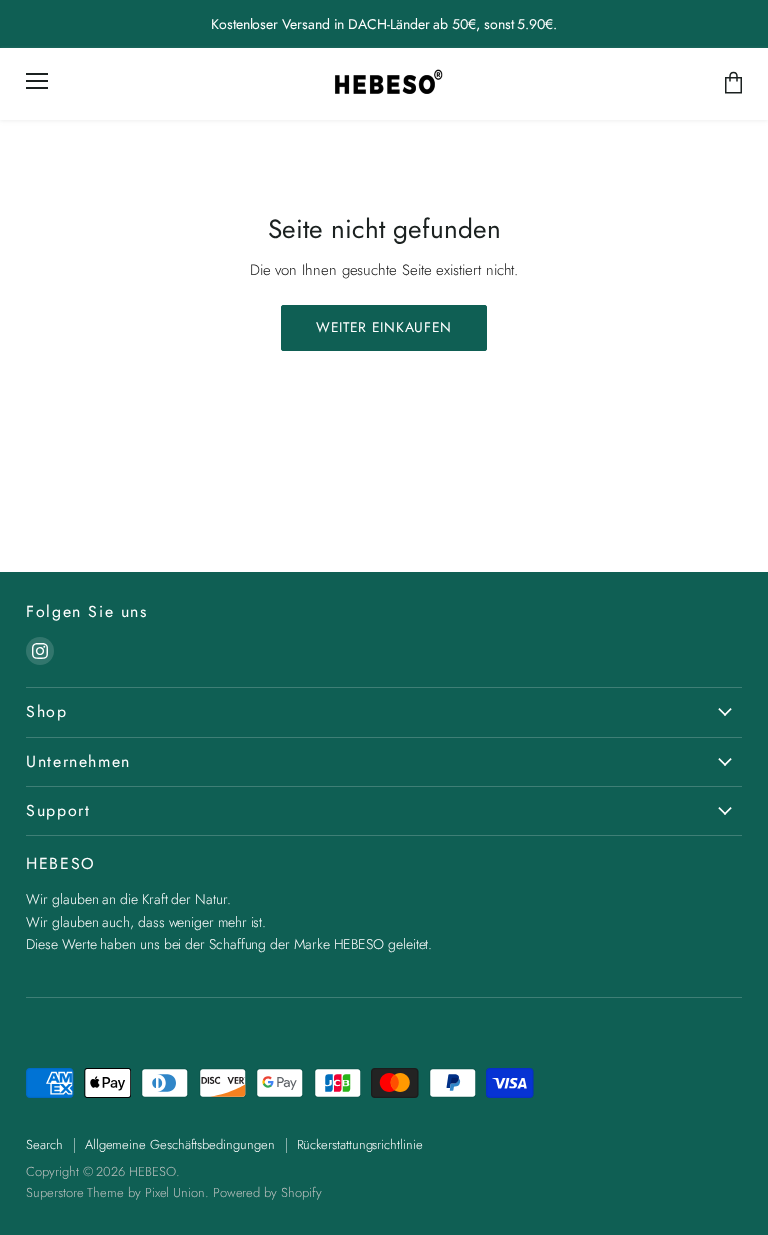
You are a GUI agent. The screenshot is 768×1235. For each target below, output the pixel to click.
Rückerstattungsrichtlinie (360, 1144)
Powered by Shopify (267, 1192)
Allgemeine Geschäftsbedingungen (180, 1144)
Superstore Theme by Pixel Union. (117, 1192)
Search (44, 1144)
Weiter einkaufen (384, 327)
